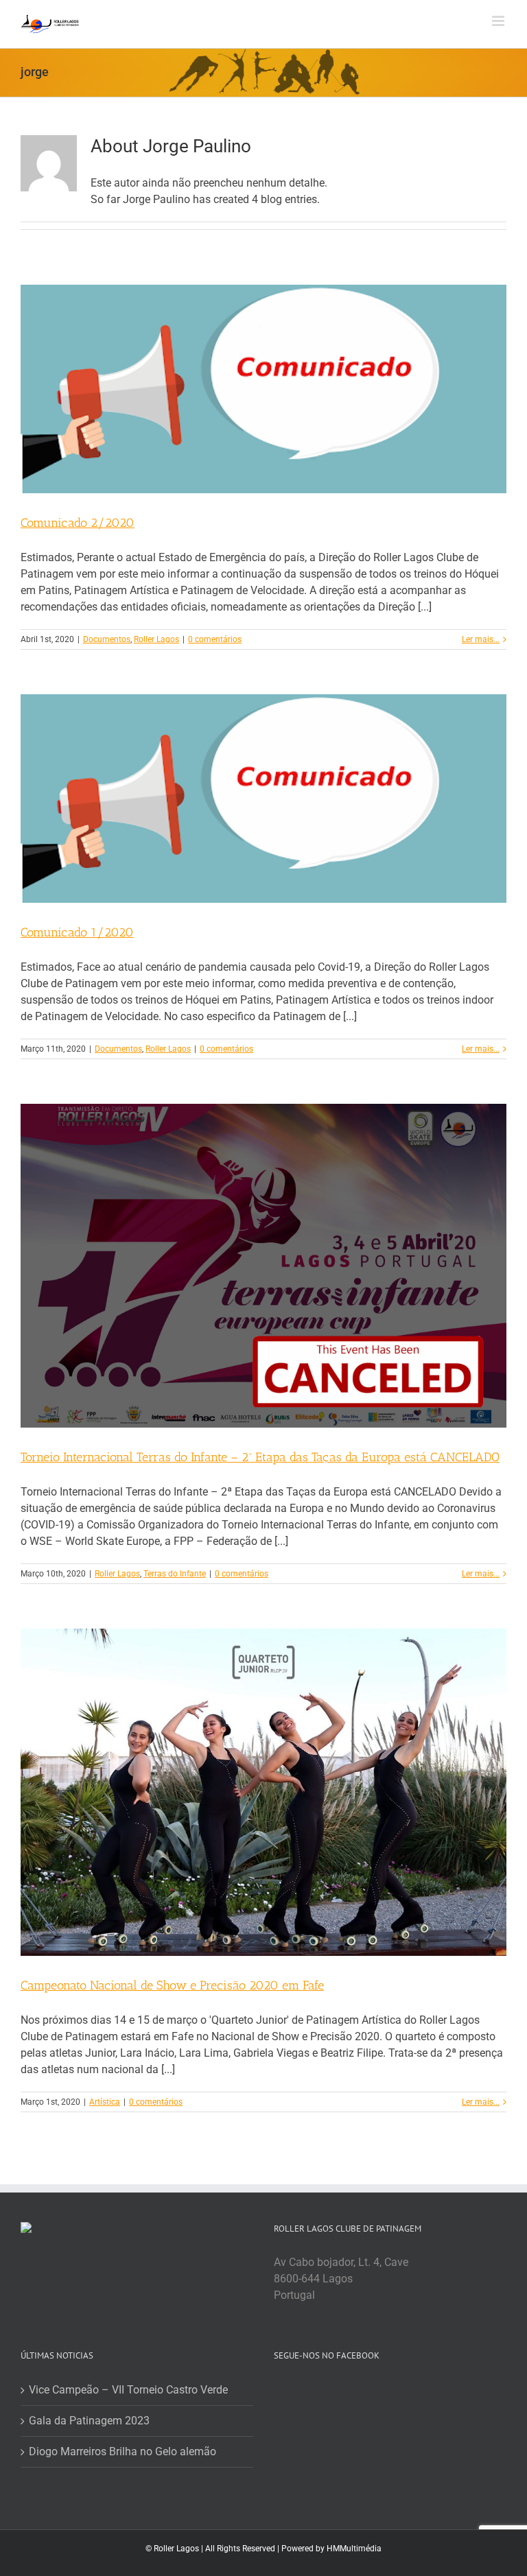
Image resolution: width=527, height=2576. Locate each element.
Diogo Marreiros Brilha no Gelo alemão (122, 2451)
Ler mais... (481, 639)
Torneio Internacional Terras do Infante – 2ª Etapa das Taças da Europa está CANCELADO (260, 1457)
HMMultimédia (354, 2549)
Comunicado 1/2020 (77, 932)
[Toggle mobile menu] (499, 21)
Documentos (107, 639)
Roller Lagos (156, 639)
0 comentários (215, 639)
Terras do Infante (175, 1574)
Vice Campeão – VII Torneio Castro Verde (128, 2390)
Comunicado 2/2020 (78, 523)
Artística (105, 2102)
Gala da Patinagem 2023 (89, 2421)
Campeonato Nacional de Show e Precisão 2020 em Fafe (172, 1985)
